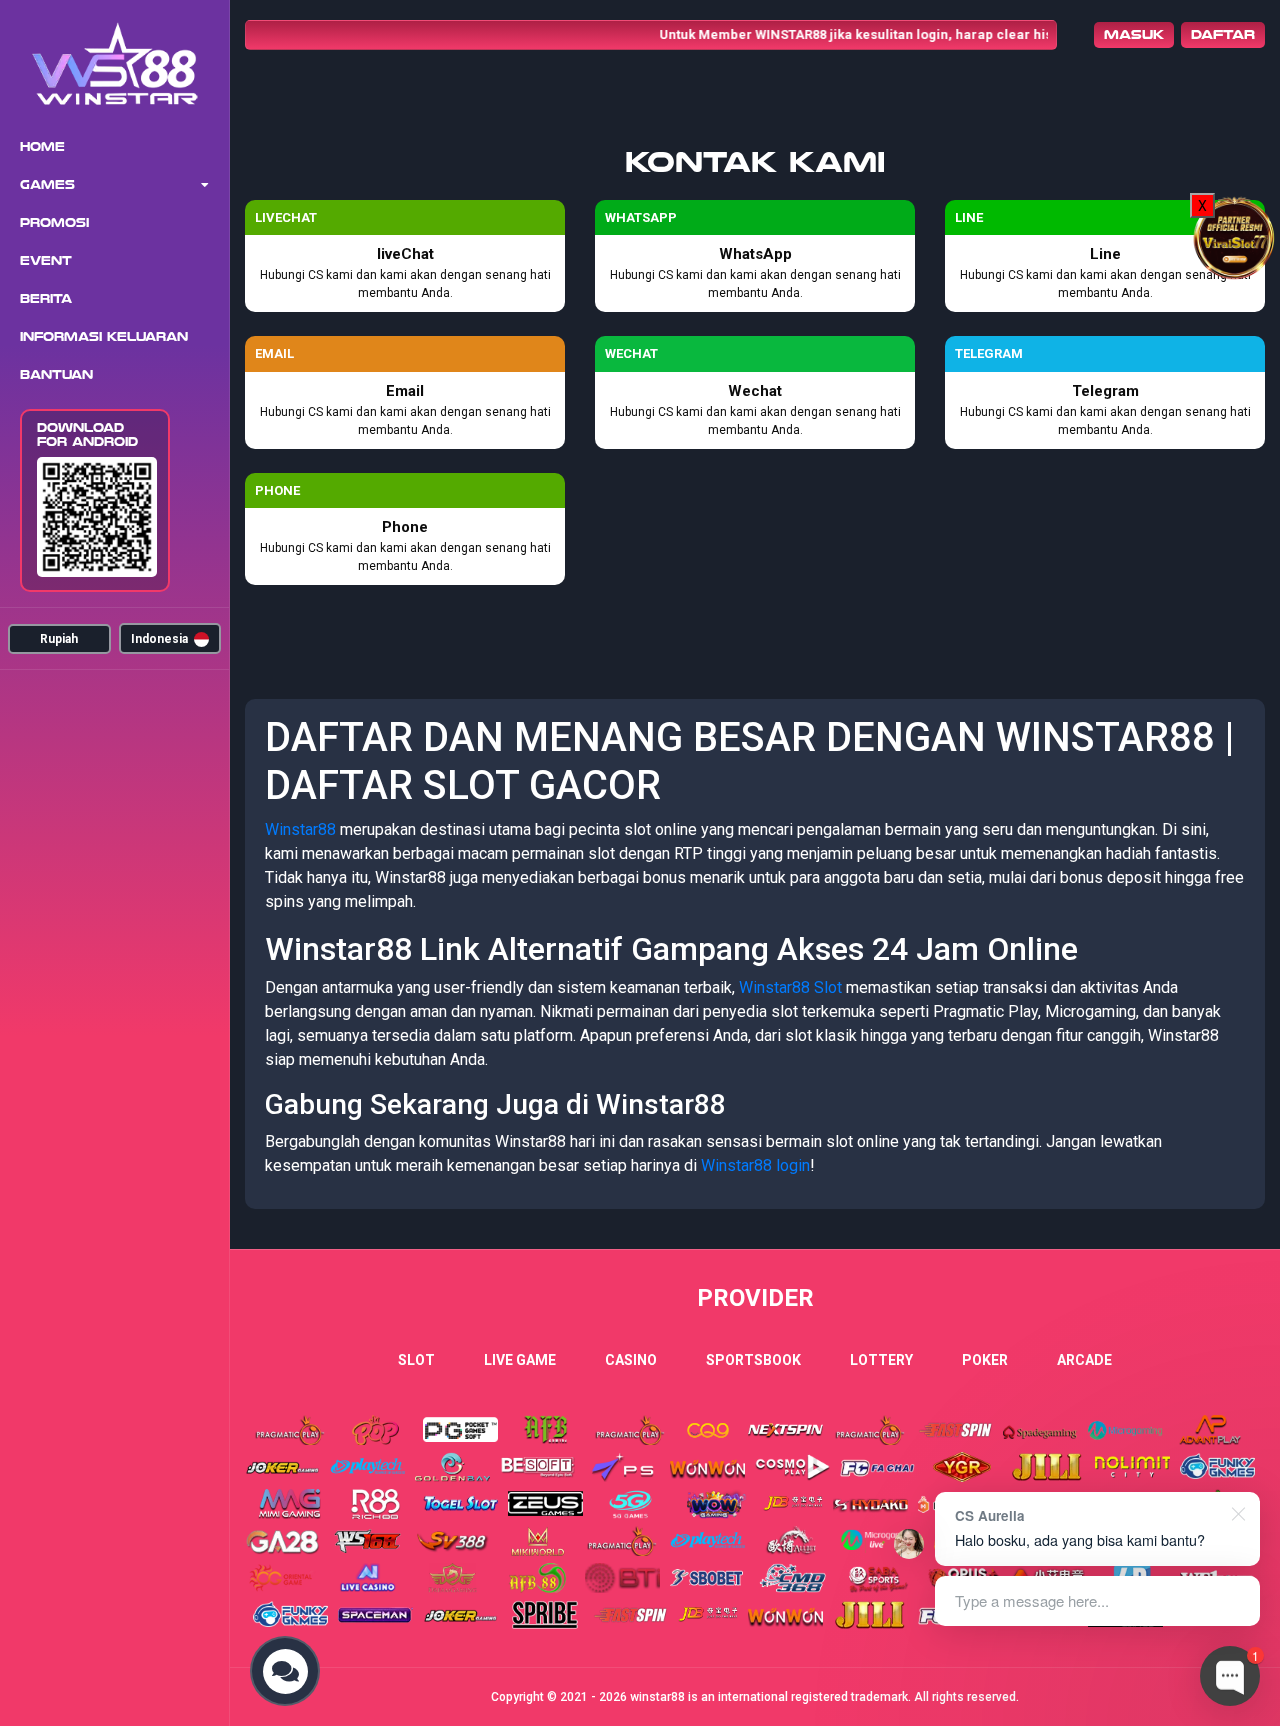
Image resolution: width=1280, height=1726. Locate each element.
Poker (985, 1360)
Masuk (1134, 34)
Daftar (1223, 34)
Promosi (54, 223)
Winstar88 (300, 829)
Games (47, 185)
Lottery (881, 1360)
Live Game (520, 1360)
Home (42, 147)
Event (46, 261)
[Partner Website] (1235, 236)
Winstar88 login (755, 1165)
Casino (631, 1360)
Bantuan (56, 375)
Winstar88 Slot (790, 987)
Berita (46, 299)
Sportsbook (753, 1360)
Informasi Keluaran (104, 337)
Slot (416, 1360)
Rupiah (59, 639)
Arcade (1084, 1360)
